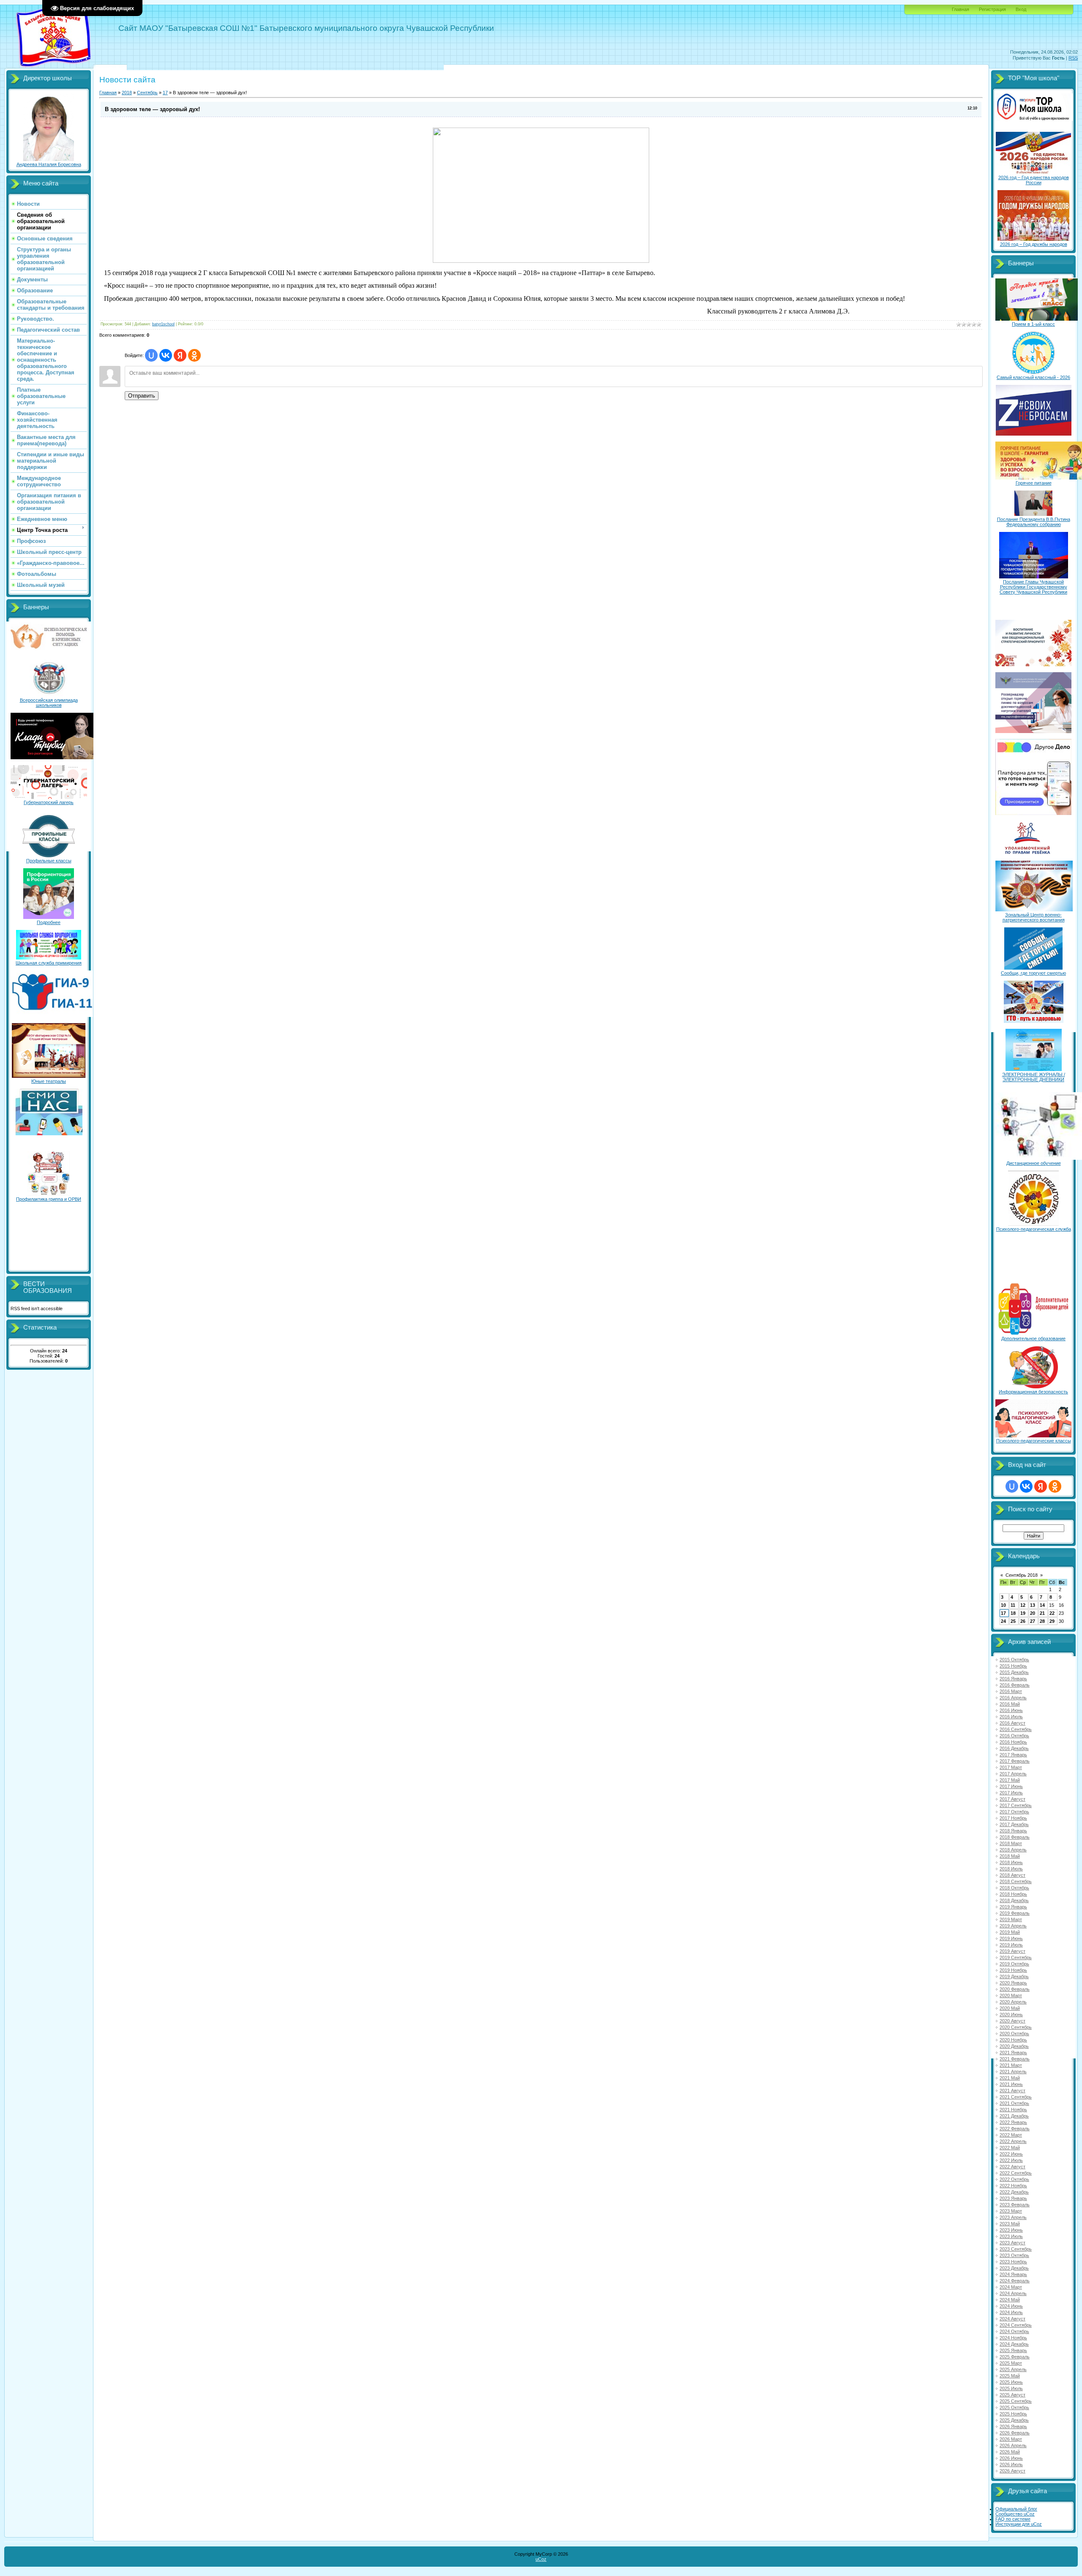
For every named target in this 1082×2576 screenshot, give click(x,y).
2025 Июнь (1011, 2382)
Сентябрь (147, 93)
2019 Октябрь (1014, 1964)
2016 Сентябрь (1016, 1729)
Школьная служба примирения (49, 963)
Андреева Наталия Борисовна (49, 164)
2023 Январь (1013, 2198)
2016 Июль (1011, 1717)
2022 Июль (1011, 2160)
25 (1013, 1621)
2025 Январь (1013, 2350)
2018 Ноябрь (1013, 1894)
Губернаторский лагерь (49, 802)
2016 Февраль (1015, 1685)
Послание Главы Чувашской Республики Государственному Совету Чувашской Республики (1033, 587)
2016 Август (1012, 1723)
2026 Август (1012, 2471)
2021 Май (1010, 2078)
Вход (1021, 9)
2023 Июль (1011, 2236)
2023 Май (1010, 2224)
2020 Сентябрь (1016, 2027)
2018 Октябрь (1014, 1888)
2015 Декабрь (1014, 1672)
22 (1052, 1613)
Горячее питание (1034, 483)
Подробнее (49, 922)
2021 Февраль (1015, 2059)
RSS (1073, 58)
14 (1042, 1605)
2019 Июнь (1011, 1938)
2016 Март (1011, 1691)
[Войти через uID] (151, 355)
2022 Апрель (1013, 2141)
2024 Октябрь (1014, 2331)
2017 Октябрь (1014, 1812)
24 (1003, 1621)
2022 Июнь (1011, 2154)
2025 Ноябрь (1013, 2414)
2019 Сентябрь (1016, 1957)
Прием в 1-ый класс (1033, 324)
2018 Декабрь (1014, 1900)
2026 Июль (1011, 2464)
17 (165, 93)
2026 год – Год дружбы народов (1034, 244)
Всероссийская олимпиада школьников (49, 703)
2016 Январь (1013, 1679)
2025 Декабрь (1014, 2420)
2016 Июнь (1011, 1710)
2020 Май (1010, 2008)
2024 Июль (1011, 2312)
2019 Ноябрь (1013, 1970)
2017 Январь (1013, 1755)
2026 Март (1011, 2439)
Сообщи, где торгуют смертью (1033, 973)
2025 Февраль (1015, 2357)
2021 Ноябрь (1013, 2110)
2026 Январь (1013, 2426)
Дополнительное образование (1033, 1338)
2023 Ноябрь (1013, 2262)
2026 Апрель (1013, 2445)
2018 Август (1012, 1875)
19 (1023, 1613)
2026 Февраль (1015, 2433)
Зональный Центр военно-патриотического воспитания (1034, 917)
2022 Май (1010, 2148)
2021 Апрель (1013, 2072)
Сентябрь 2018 (1022, 1575)
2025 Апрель (1013, 2369)
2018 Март (1011, 1843)
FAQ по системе (1013, 2519)
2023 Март (1011, 2211)
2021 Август (1012, 2091)
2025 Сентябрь (1016, 2401)
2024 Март (1011, 2287)
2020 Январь (1013, 1983)
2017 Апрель (1013, 1774)
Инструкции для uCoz (1019, 2524)
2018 (127, 93)
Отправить (142, 396)
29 (1052, 1621)
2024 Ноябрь (1013, 2338)
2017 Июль (1011, 1793)
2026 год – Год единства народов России (1034, 180)
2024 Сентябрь (1016, 2325)
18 (1013, 1613)
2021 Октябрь (1014, 2103)
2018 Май (1010, 1856)
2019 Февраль (1015, 1913)
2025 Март (1011, 2363)
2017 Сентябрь (1016, 1805)
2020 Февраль (1015, 1989)
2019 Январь (1013, 1907)
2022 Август (1012, 2167)
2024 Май (1010, 2300)
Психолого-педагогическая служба (1034, 1229)
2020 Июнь (1011, 2014)
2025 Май (1010, 2376)
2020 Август (1012, 2021)
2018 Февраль (1015, 1837)
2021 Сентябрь (1016, 2097)
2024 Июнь (1011, 2306)
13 (1033, 1605)
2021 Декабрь (1014, 2116)
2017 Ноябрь (1013, 1818)
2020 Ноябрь (1013, 2040)
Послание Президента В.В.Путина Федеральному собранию (1034, 522)
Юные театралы (49, 1081)
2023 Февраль (1015, 2205)
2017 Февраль (1015, 1761)
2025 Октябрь (1014, 2407)
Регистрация (992, 9)
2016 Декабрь (1014, 1748)
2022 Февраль (1015, 2129)
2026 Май (1010, 2452)
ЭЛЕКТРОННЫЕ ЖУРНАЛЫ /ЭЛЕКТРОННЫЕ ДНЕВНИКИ (1034, 1077)
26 (1023, 1621)
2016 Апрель (1013, 1698)
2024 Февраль (1015, 2281)
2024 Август (1012, 2319)
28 (1042, 1621)
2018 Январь (1013, 1831)
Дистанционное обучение (1034, 1163)
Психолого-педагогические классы (1034, 1441)
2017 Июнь (1011, 1786)
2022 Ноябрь (1013, 2186)
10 (1003, 1605)
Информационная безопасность (1033, 1392)
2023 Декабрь (1014, 2268)
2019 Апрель (1013, 1926)
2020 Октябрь (1014, 2034)
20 (1033, 1613)
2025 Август (1012, 2395)
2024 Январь (1013, 2274)
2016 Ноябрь (1013, 1742)
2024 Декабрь (1014, 2344)
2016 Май (1010, 1704)
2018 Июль (1011, 1869)
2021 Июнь (1011, 2084)
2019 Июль (1011, 1945)
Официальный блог (1016, 2509)
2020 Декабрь (1014, 2046)
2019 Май (1010, 1932)
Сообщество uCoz (1015, 2514)
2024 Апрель (1013, 2293)
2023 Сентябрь (1016, 2249)
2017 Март (1011, 1767)
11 (1013, 1605)
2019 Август (1012, 1951)
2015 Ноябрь (1013, 1666)
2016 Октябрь (1014, 1736)
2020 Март (1011, 1995)
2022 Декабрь (1014, 2192)
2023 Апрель (1013, 2217)
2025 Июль (1011, 2388)
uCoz (541, 2559)
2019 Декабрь (1014, 1976)
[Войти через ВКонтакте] (166, 355)
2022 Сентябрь (1016, 2173)
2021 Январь (1013, 2053)
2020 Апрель (1013, 2002)
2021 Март (1011, 2065)
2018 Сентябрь (1016, 1881)
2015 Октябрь (1014, 1660)
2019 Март (1011, 1919)
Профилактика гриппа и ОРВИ (49, 1199)
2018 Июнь (1011, 1862)
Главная (960, 9)
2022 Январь (1013, 2122)
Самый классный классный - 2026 (1033, 377)
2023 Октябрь (1014, 2255)
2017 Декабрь (1014, 1824)
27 (1033, 1621)
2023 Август (1012, 2243)
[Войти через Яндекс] (180, 355)
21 (1042, 1613)
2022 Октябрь (1014, 2179)
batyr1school (163, 324)
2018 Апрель (1013, 1850)
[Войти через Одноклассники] (194, 355)
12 (1023, 1605)
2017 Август (1012, 1799)
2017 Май (1010, 1780)
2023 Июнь (1011, 2230)
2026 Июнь (1011, 2458)
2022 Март (1011, 2135)
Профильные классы (49, 861)
